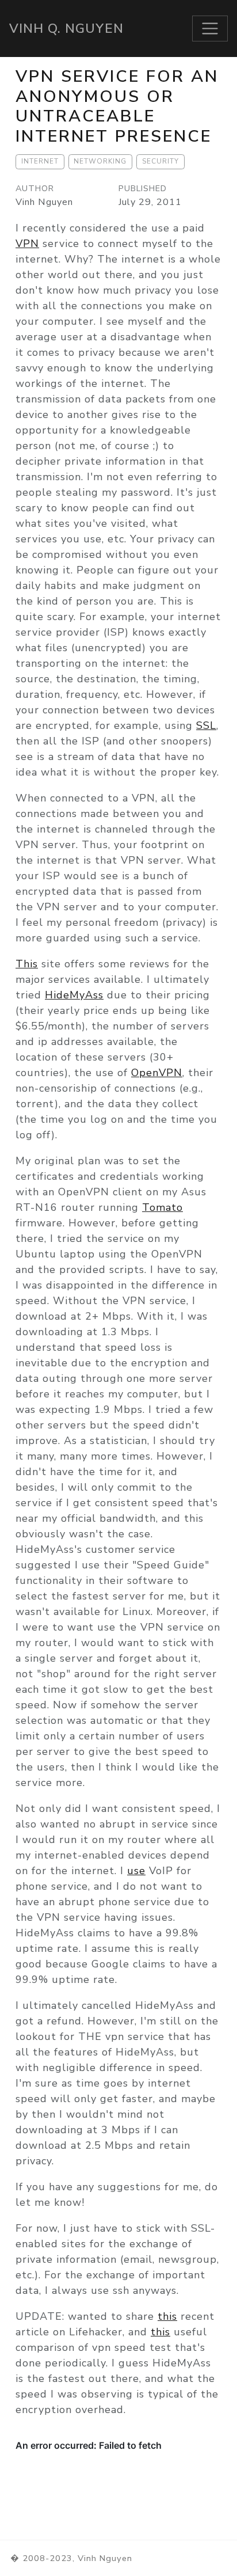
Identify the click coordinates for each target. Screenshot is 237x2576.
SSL (206, 725)
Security (160, 161)
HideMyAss (74, 995)
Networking (100, 161)
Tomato (163, 1207)
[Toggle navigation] (210, 29)
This (27, 964)
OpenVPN (157, 1073)
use (136, 1871)
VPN (27, 244)
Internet (40, 161)
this (167, 2316)
